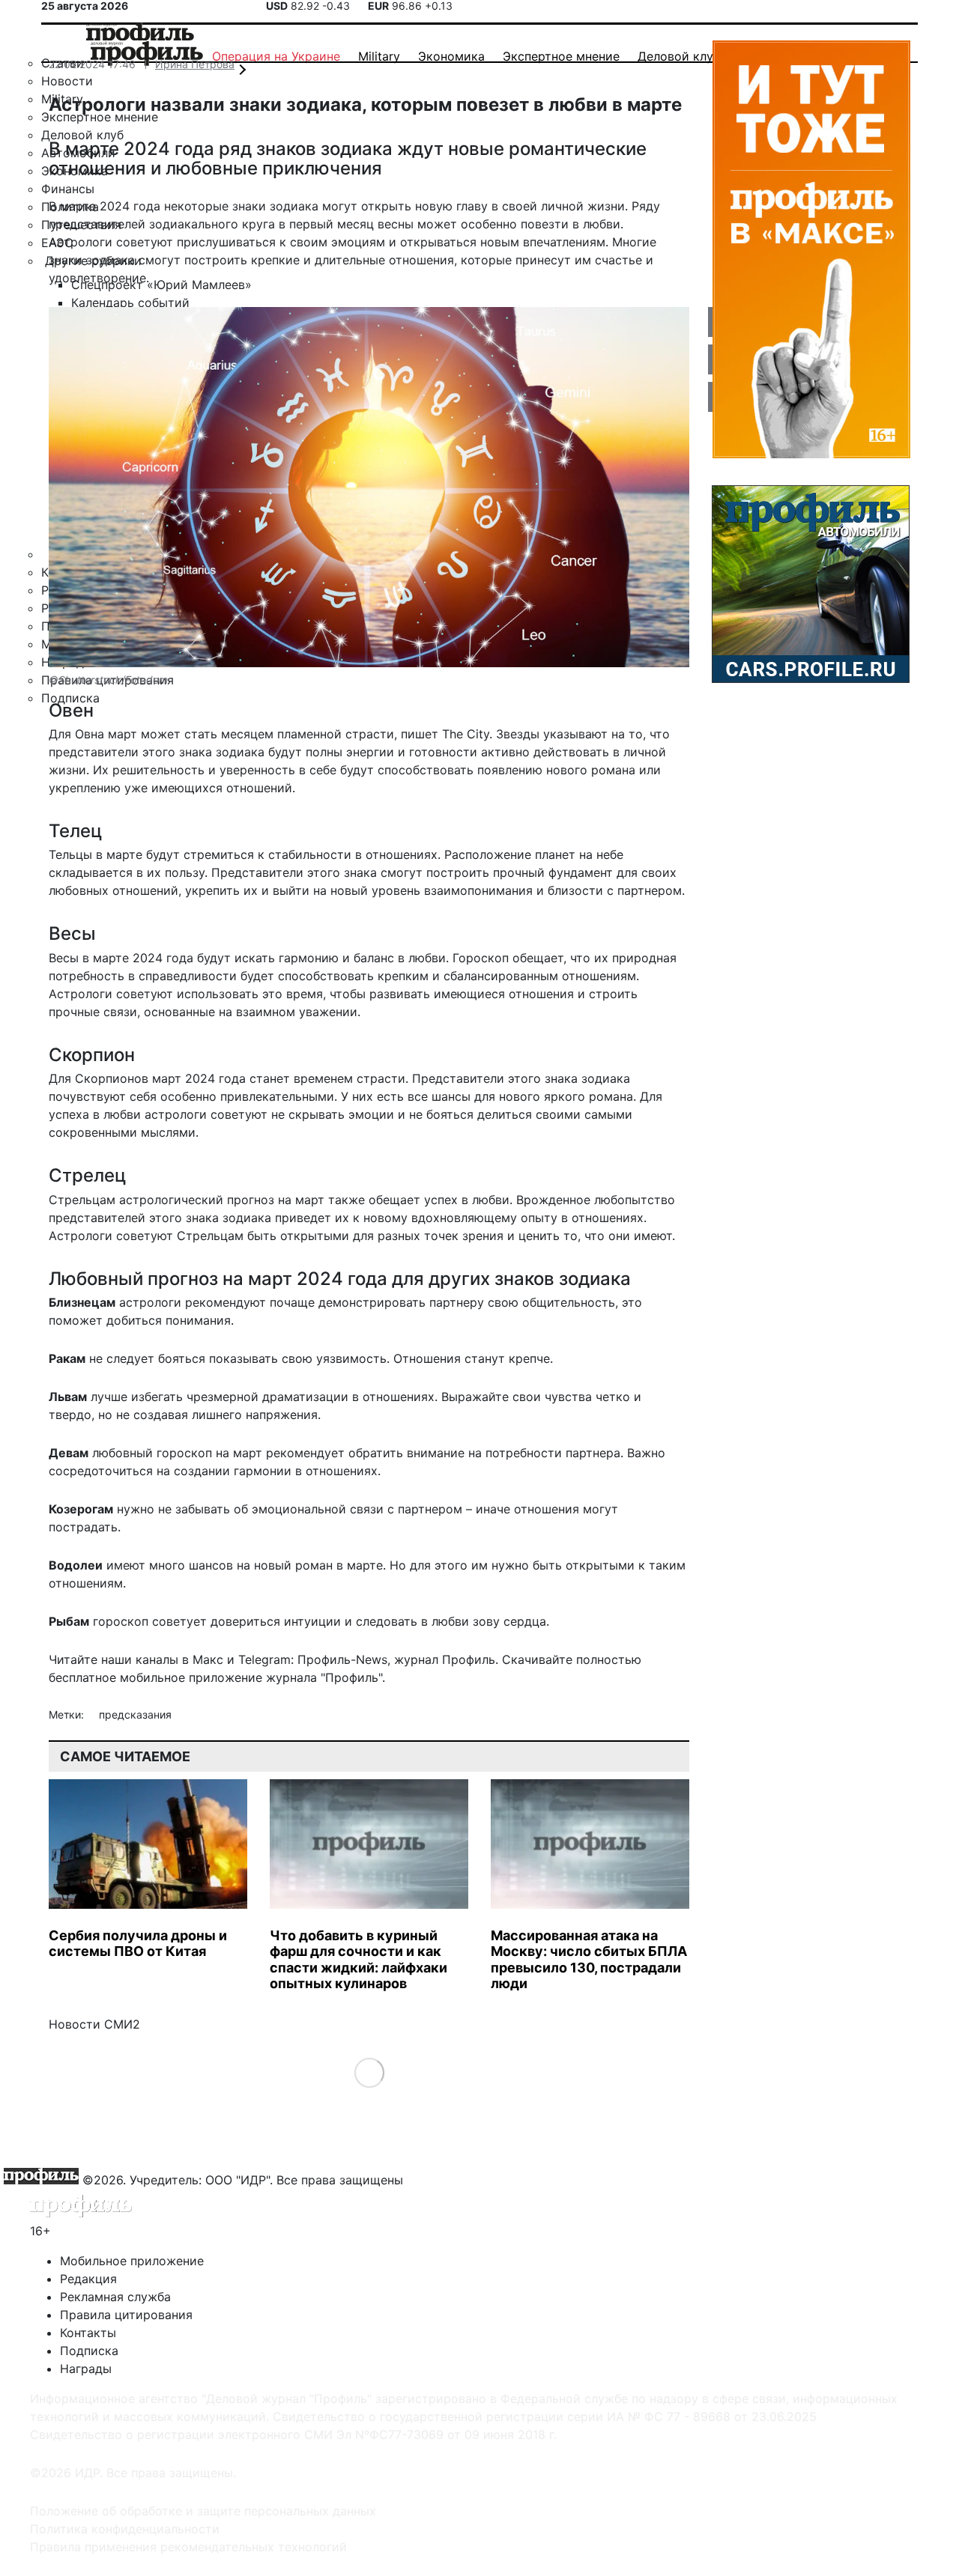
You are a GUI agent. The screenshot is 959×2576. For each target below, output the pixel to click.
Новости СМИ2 (94, 2024)
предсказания (135, 1714)
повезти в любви (571, 224)
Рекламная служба (115, 2297)
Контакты (88, 2333)
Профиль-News (342, 1659)
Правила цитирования (126, 2315)
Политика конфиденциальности (125, 2529)
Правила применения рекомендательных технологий (188, 2547)
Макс (208, 1659)
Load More (369, 2072)
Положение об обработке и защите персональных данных (203, 2511)
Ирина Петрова (195, 64)
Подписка (89, 2351)
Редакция (88, 2279)
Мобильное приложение (132, 2261)
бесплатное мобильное (117, 1677)
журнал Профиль (445, 1659)
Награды (86, 2369)
